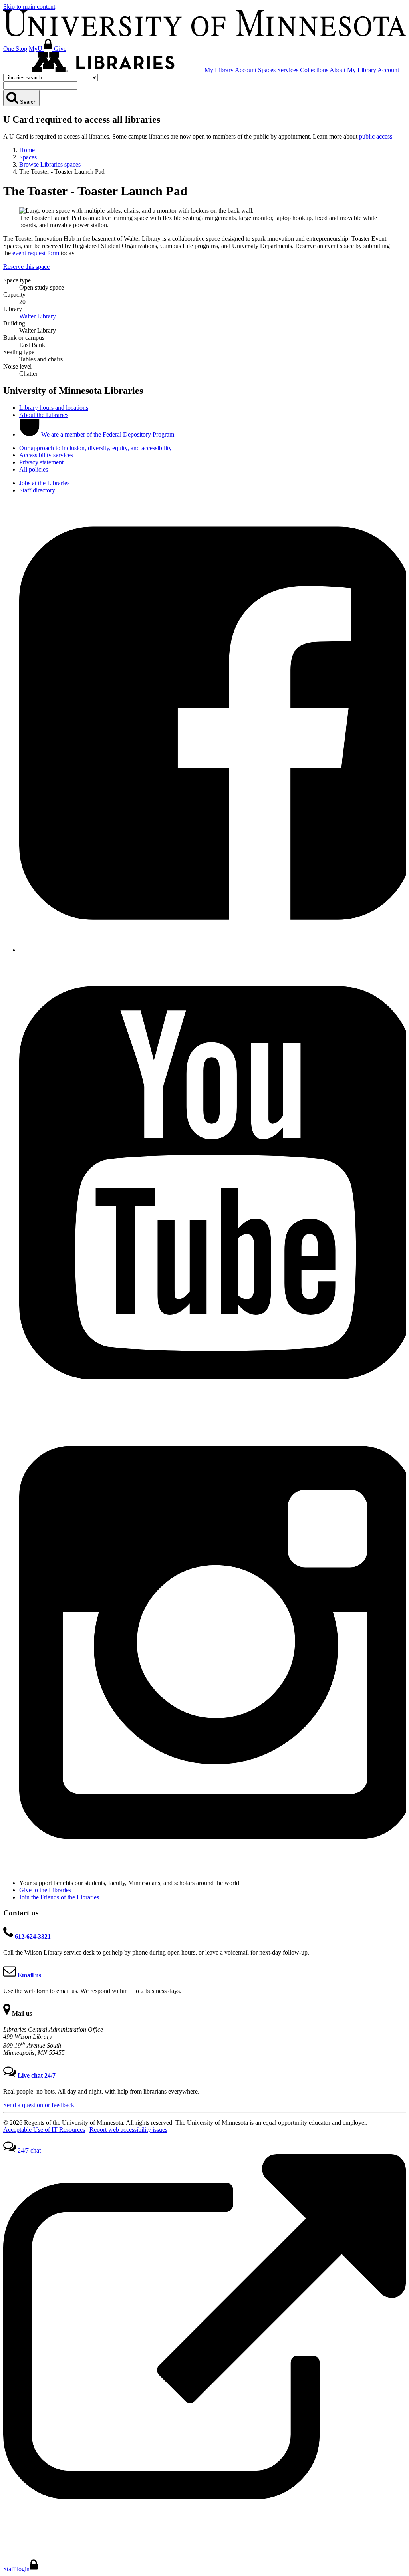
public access (376, 136)
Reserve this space (26, 267)
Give (60, 49)
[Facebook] (212, 950)
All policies (34, 469)
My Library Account (230, 70)
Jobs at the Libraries (44, 483)
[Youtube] (212, 1410)
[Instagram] (212, 1869)
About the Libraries (44, 415)
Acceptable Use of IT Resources (44, 2130)
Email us (29, 1975)
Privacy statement (41, 462)
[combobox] (40, 86)
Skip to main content (29, 7)
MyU (36, 49)
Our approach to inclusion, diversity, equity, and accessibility (95, 448)
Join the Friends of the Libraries (59, 1897)
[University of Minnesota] (204, 34)
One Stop (15, 49)
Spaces (267, 70)
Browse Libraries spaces (50, 164)
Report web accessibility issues (128, 2130)
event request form (36, 253)
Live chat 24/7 (37, 2075)
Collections (314, 70)
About (338, 70)
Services (288, 70)
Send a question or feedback (39, 2105)
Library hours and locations (54, 408)
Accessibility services (46, 455)
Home (27, 150)
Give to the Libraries (45, 1890)
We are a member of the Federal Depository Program (107, 434)
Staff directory (37, 490)
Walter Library (38, 316)
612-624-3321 (33, 1936)
